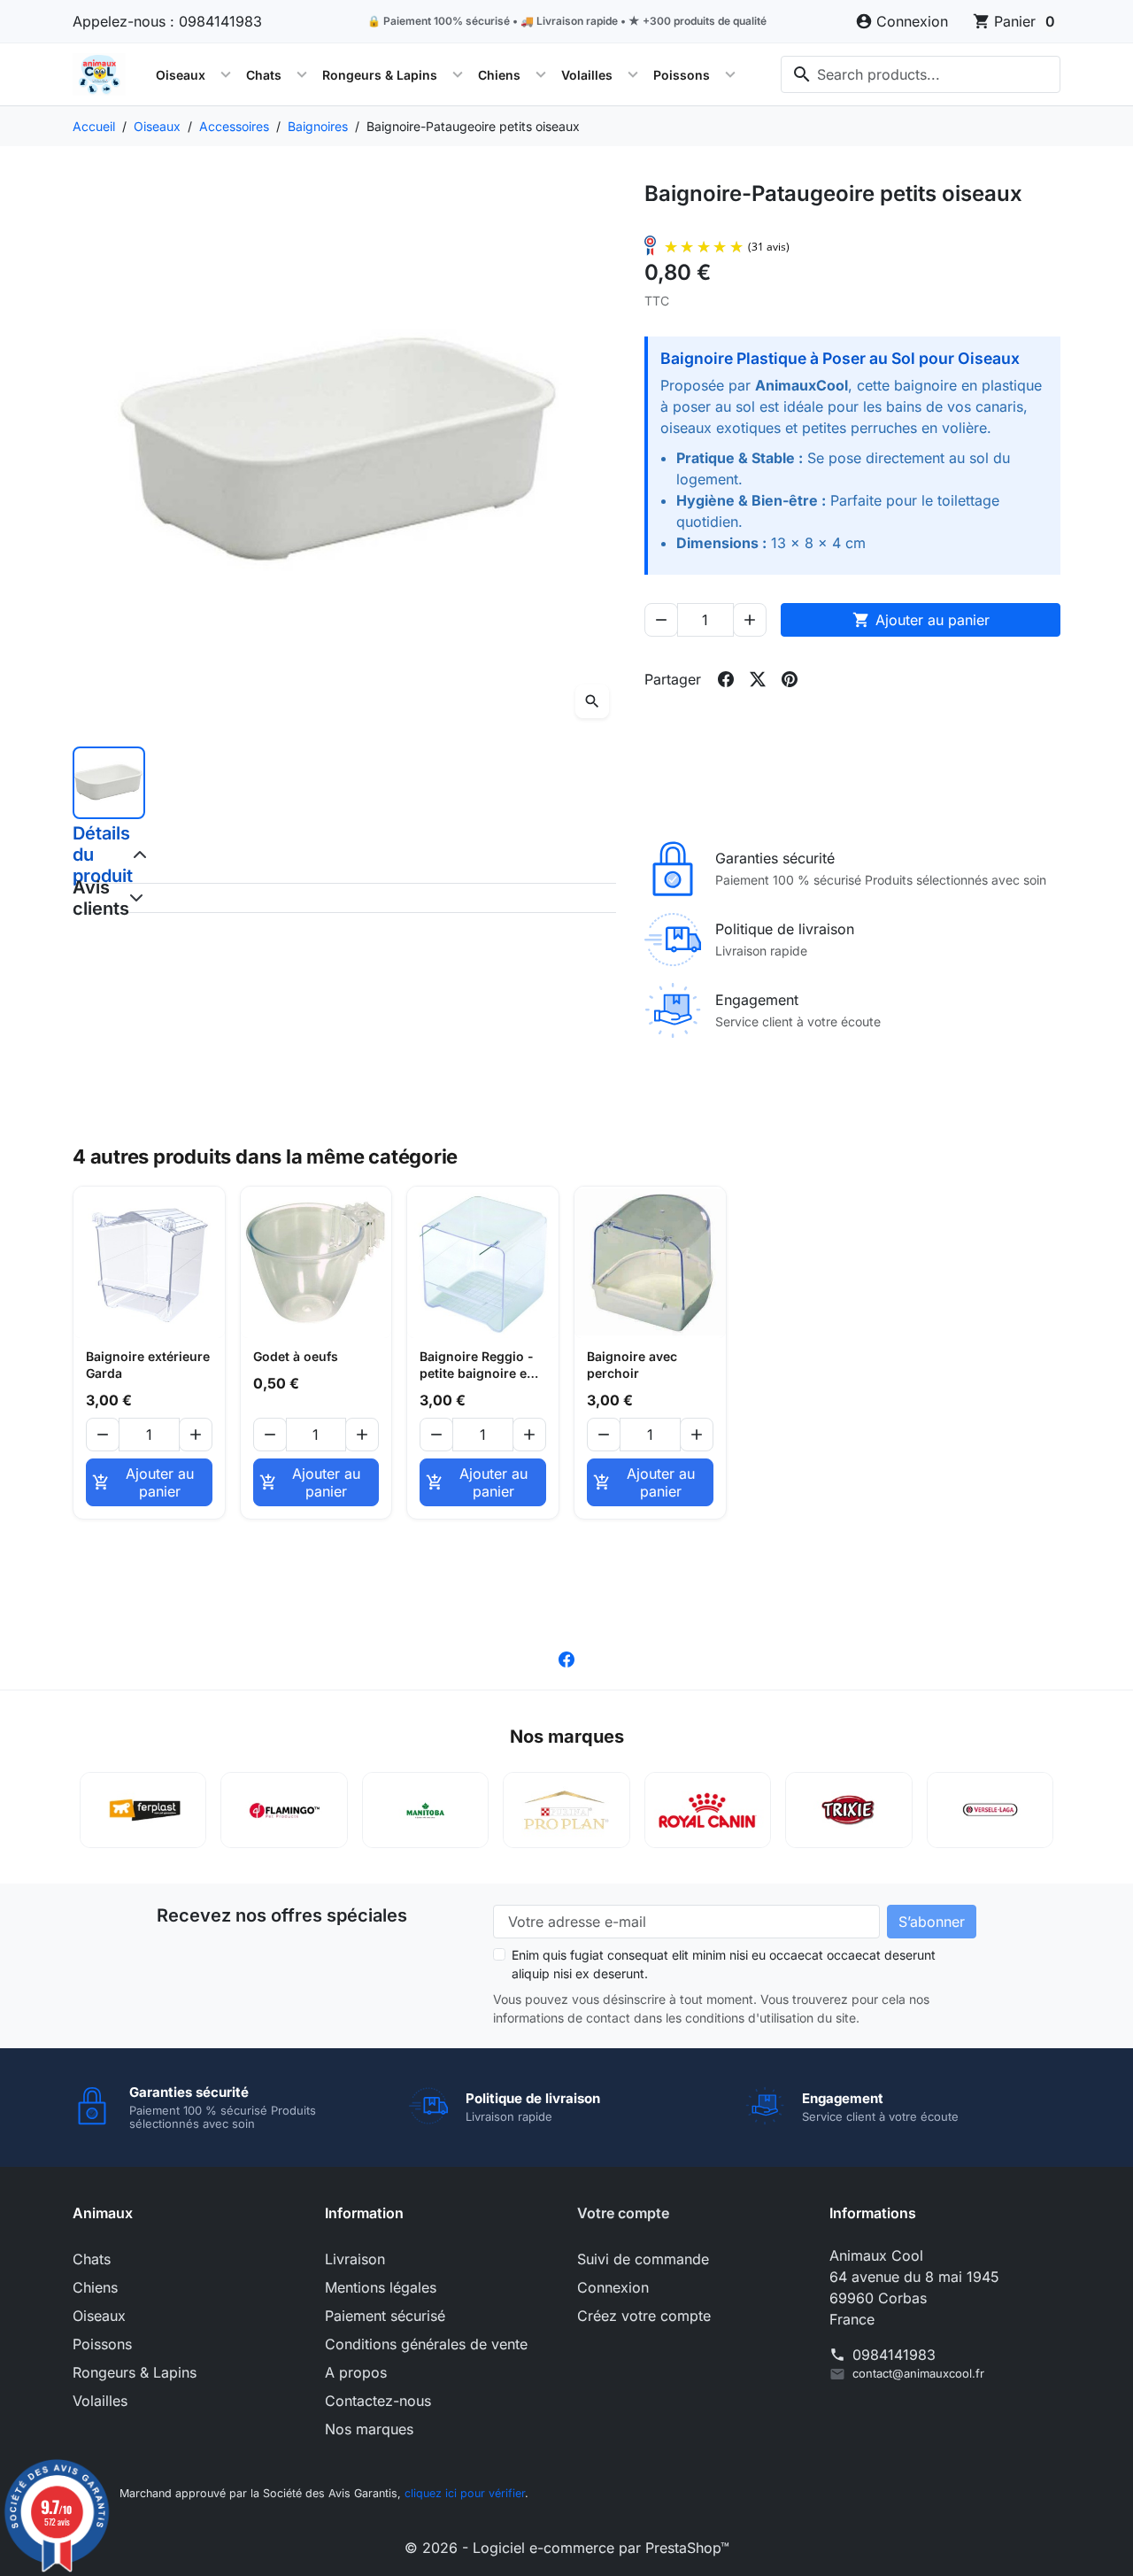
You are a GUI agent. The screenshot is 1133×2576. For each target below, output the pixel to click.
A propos (356, 2372)
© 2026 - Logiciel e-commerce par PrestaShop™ (567, 2548)
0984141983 (894, 2355)
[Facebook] (566, 1658)
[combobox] (921, 74)
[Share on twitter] (758, 679)
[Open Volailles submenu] (633, 74)
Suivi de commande (643, 2259)
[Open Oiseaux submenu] (226, 74)
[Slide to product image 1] (109, 783)
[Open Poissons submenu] (730, 74)
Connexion (613, 2287)
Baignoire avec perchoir (632, 1365)
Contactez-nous (378, 2401)
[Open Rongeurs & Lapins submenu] (458, 74)
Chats (264, 75)
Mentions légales (381, 2287)
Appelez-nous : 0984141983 (167, 21)
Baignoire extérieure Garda (148, 1365)
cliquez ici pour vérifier (465, 2493)
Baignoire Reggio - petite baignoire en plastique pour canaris (477, 1365)
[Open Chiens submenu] (541, 74)
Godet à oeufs (296, 1356)
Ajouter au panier (921, 620)
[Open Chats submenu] (302, 74)
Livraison (355, 2259)
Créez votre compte (644, 2316)
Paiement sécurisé (385, 2316)
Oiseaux (181, 75)
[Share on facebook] (726, 679)
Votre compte (623, 2213)
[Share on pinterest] (790, 679)
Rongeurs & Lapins (380, 75)
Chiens (499, 75)
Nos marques (369, 2429)
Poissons (682, 75)
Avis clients (85, 898)
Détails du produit (85, 855)
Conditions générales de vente (426, 2344)
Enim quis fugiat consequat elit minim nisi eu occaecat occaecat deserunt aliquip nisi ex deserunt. (724, 1964)
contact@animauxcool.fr (918, 2373)
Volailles (587, 75)
